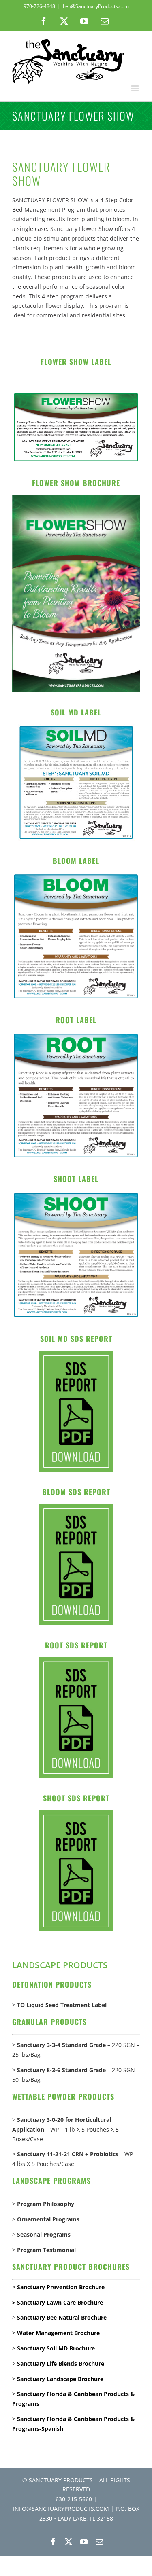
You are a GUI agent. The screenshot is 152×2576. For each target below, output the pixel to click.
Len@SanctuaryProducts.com (96, 6)
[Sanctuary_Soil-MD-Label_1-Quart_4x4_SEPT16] (76, 727)
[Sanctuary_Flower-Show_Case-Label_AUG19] (76, 394)
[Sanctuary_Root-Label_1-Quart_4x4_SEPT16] (76, 1035)
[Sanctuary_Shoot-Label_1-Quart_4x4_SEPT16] (76, 1194)
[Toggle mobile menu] (136, 88)
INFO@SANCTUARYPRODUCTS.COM (61, 2509)
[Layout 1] (76, 498)
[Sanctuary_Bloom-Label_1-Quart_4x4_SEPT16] (76, 875)
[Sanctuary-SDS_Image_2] (76, 1353)
